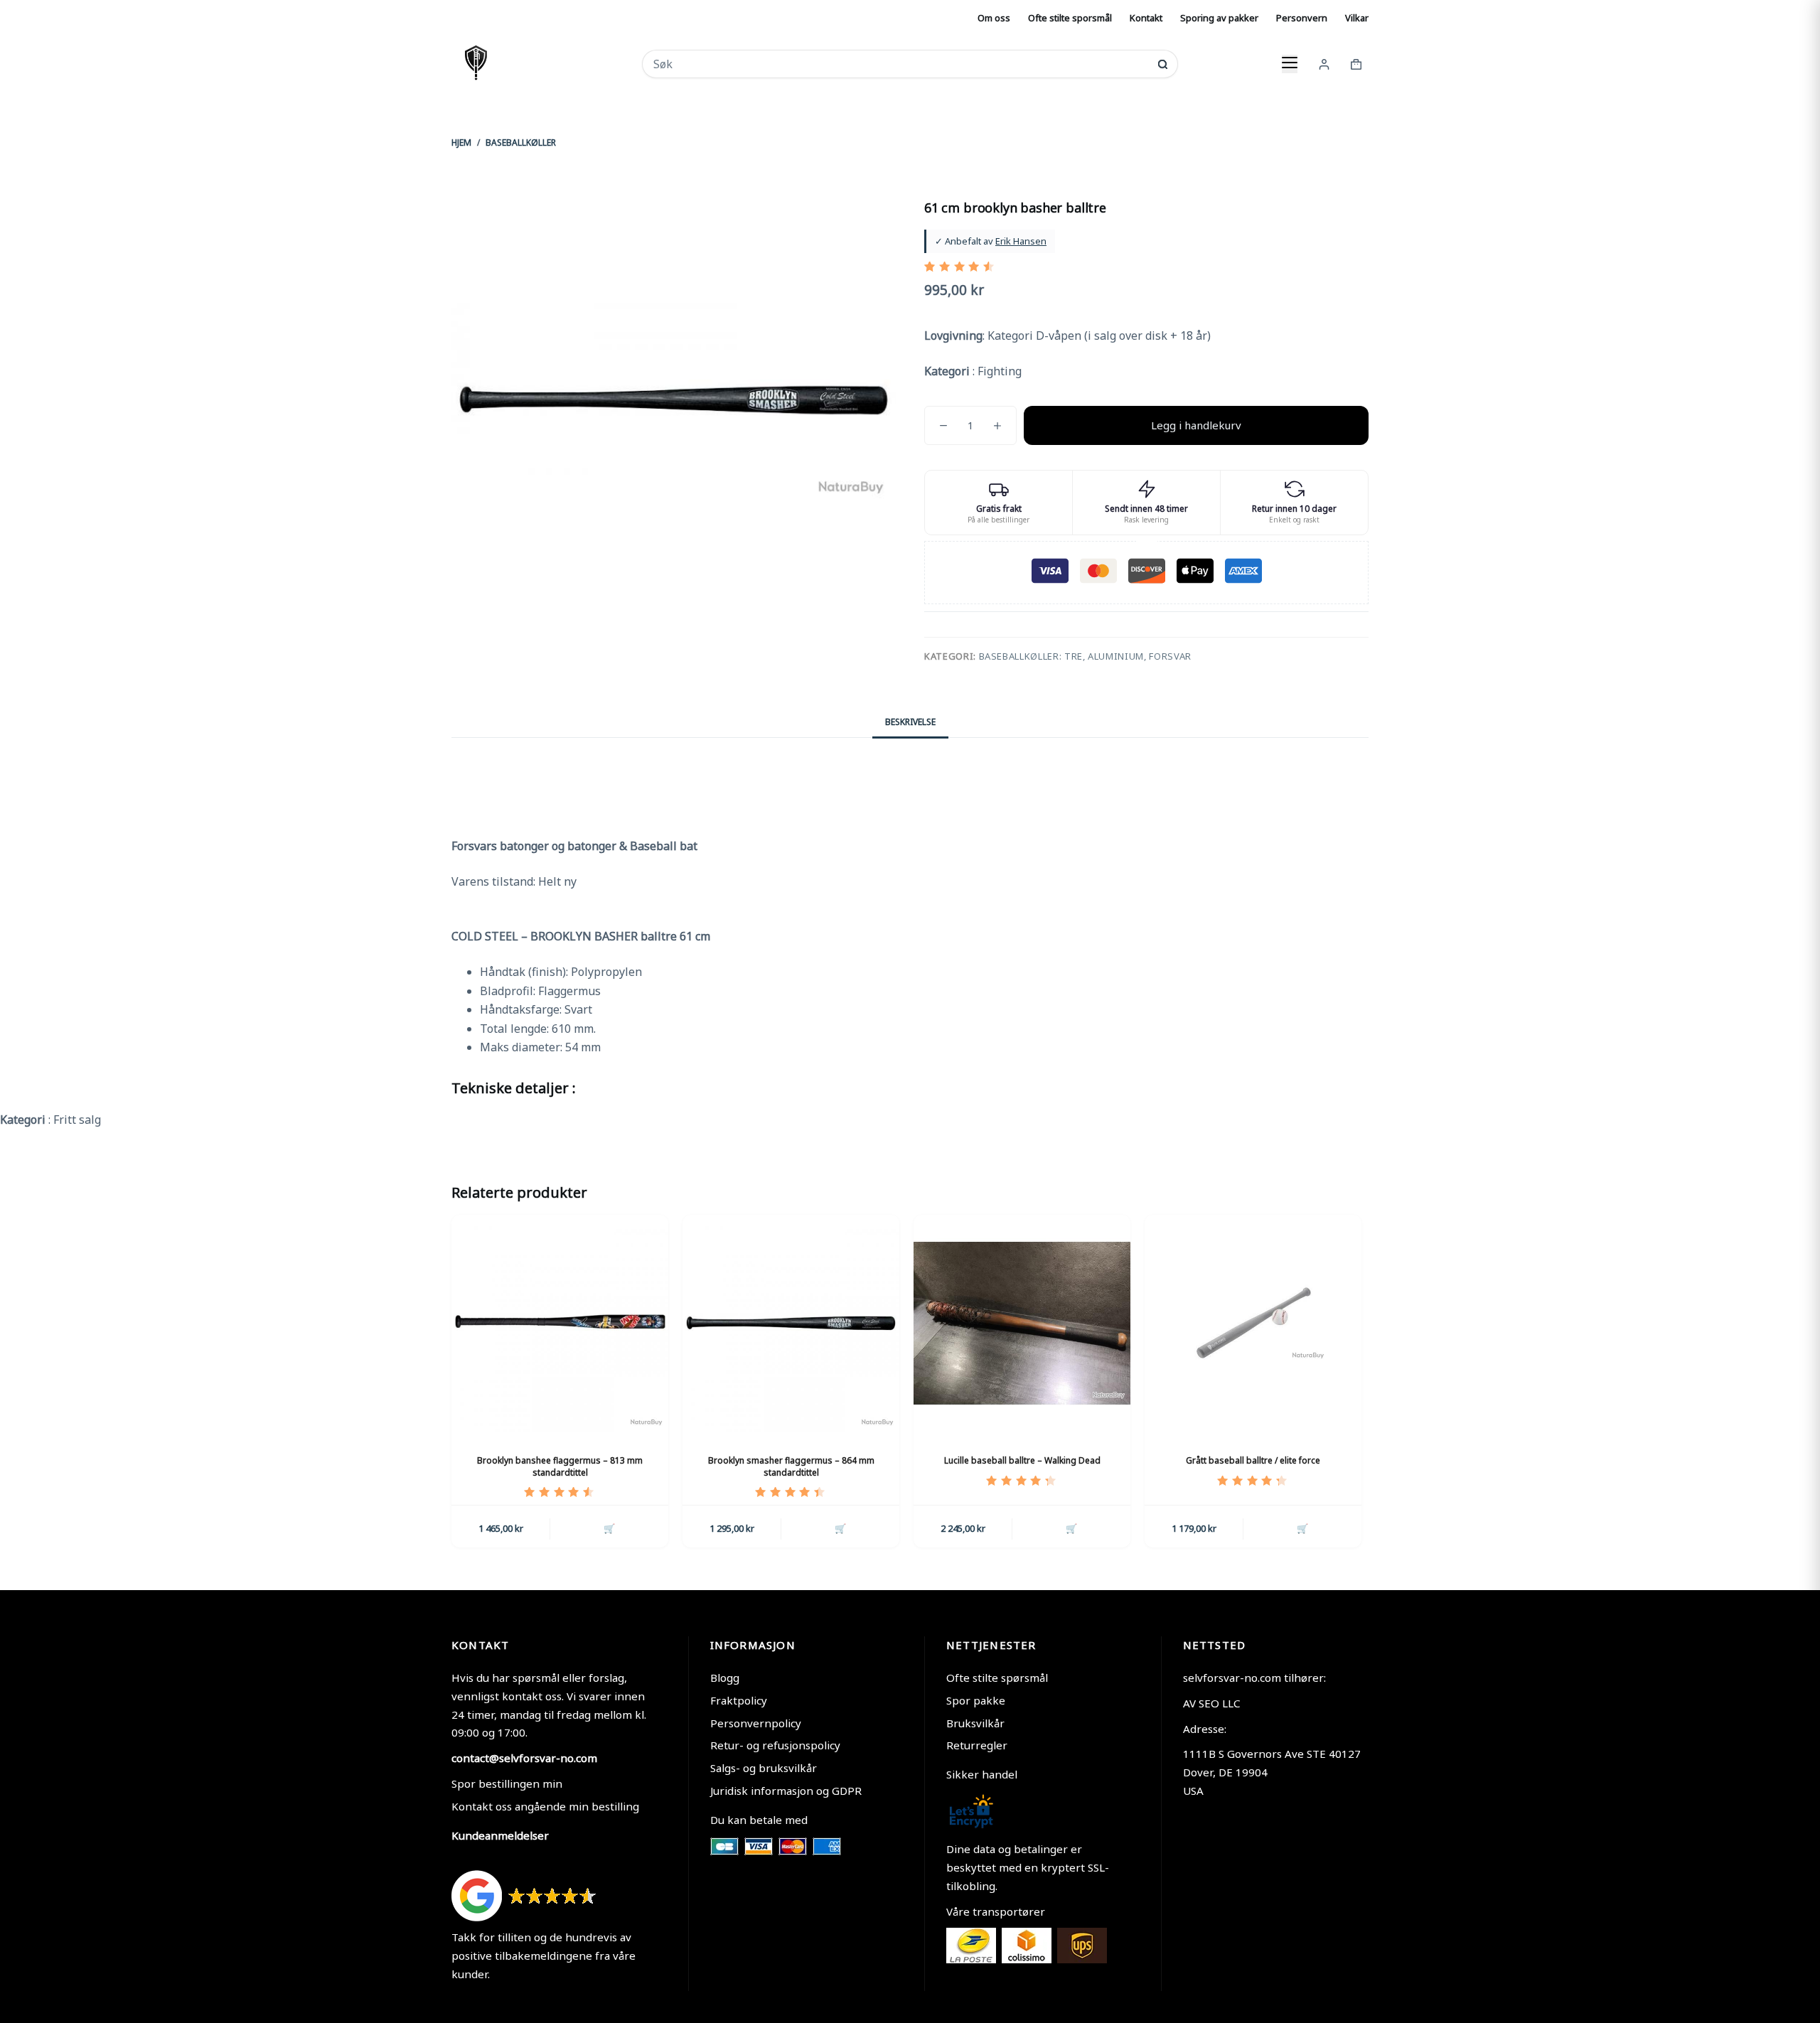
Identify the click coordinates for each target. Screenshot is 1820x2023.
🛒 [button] (609, 1528)
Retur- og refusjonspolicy (775, 1745)
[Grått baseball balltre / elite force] (1253, 1323)
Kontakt (1146, 18)
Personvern (1302, 18)
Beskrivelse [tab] (910, 722)
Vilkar (1357, 18)
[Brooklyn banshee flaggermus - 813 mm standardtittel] (560, 1323)
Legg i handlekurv (1196, 425)
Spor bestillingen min (507, 1783)
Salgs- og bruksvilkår (764, 1768)
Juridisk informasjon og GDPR (786, 1791)
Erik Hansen (1021, 241)
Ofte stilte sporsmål (1070, 18)
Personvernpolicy (756, 1723)
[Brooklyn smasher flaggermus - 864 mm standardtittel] (791, 1323)
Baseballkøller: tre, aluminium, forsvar (1085, 656)
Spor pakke (976, 1700)
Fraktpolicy (739, 1700)
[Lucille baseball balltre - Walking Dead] (1022, 1323)
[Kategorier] (1290, 64)
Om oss (994, 18)
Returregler (977, 1745)
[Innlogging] (1324, 64)
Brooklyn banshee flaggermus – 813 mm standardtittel (560, 1466)
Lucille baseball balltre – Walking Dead (1022, 1460)
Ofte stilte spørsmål (997, 1678)
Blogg (725, 1678)
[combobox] (900, 64)
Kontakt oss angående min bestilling (545, 1806)
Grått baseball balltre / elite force (1253, 1460)
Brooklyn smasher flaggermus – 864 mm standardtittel (791, 1466)
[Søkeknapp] (1163, 64)
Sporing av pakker (1219, 18)
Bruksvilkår (975, 1723)
